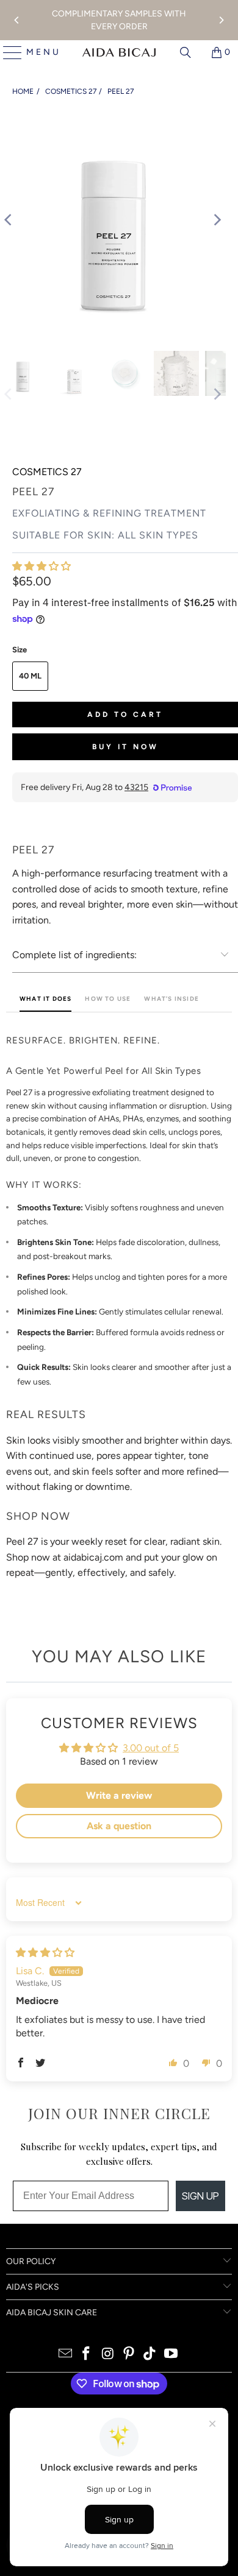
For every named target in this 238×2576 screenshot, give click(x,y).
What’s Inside (171, 999)
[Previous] (17, 20)
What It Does (45, 999)
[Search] (186, 52)
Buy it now (125, 747)
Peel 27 (121, 91)
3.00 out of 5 (151, 1748)
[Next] (221, 20)
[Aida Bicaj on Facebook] (87, 2355)
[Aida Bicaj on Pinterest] (129, 2355)
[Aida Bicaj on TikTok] (150, 2355)
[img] (45, 1953)
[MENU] (8, 52)
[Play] (113, 220)
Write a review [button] (119, 1795)
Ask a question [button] (119, 1826)
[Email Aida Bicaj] (65, 2355)
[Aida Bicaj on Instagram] (108, 2355)
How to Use (108, 999)
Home (23, 91)
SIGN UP (200, 2196)
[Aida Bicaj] (119, 52)
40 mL (30, 676)
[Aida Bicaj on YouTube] (171, 2355)
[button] (41, 566)
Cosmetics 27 (71, 91)
